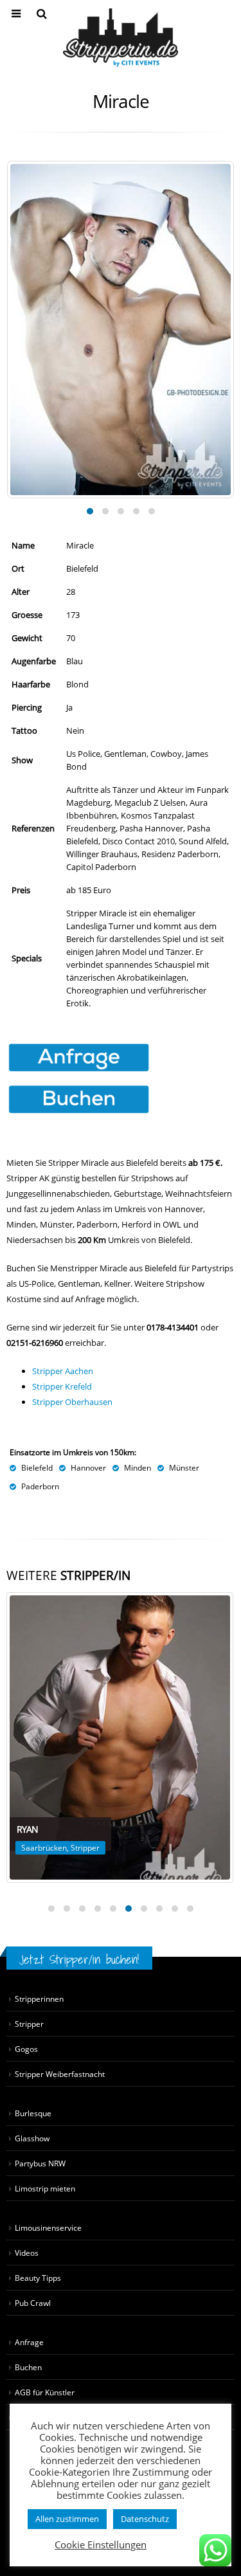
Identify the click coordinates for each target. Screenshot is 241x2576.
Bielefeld (37, 1467)
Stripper (85, 1848)
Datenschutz (145, 2519)
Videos (27, 2253)
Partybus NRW (40, 2163)
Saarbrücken (44, 1848)
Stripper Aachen (63, 1371)
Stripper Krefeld (62, 1386)
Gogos (26, 2049)
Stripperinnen (39, 1999)
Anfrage (29, 2342)
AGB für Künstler (45, 2392)
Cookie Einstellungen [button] (101, 2544)
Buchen (28, 2367)
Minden (138, 1467)
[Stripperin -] (121, 38)
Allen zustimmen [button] (67, 2519)
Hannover (88, 1467)
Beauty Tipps (38, 2278)
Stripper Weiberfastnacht (60, 2074)
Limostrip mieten (45, 2188)
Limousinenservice (48, 2227)
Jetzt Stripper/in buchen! (79, 1959)
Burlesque (33, 2113)
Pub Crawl (33, 2303)
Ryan (27, 1829)
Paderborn (40, 1486)
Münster (184, 1467)
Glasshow (32, 2138)
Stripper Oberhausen (72, 1402)
